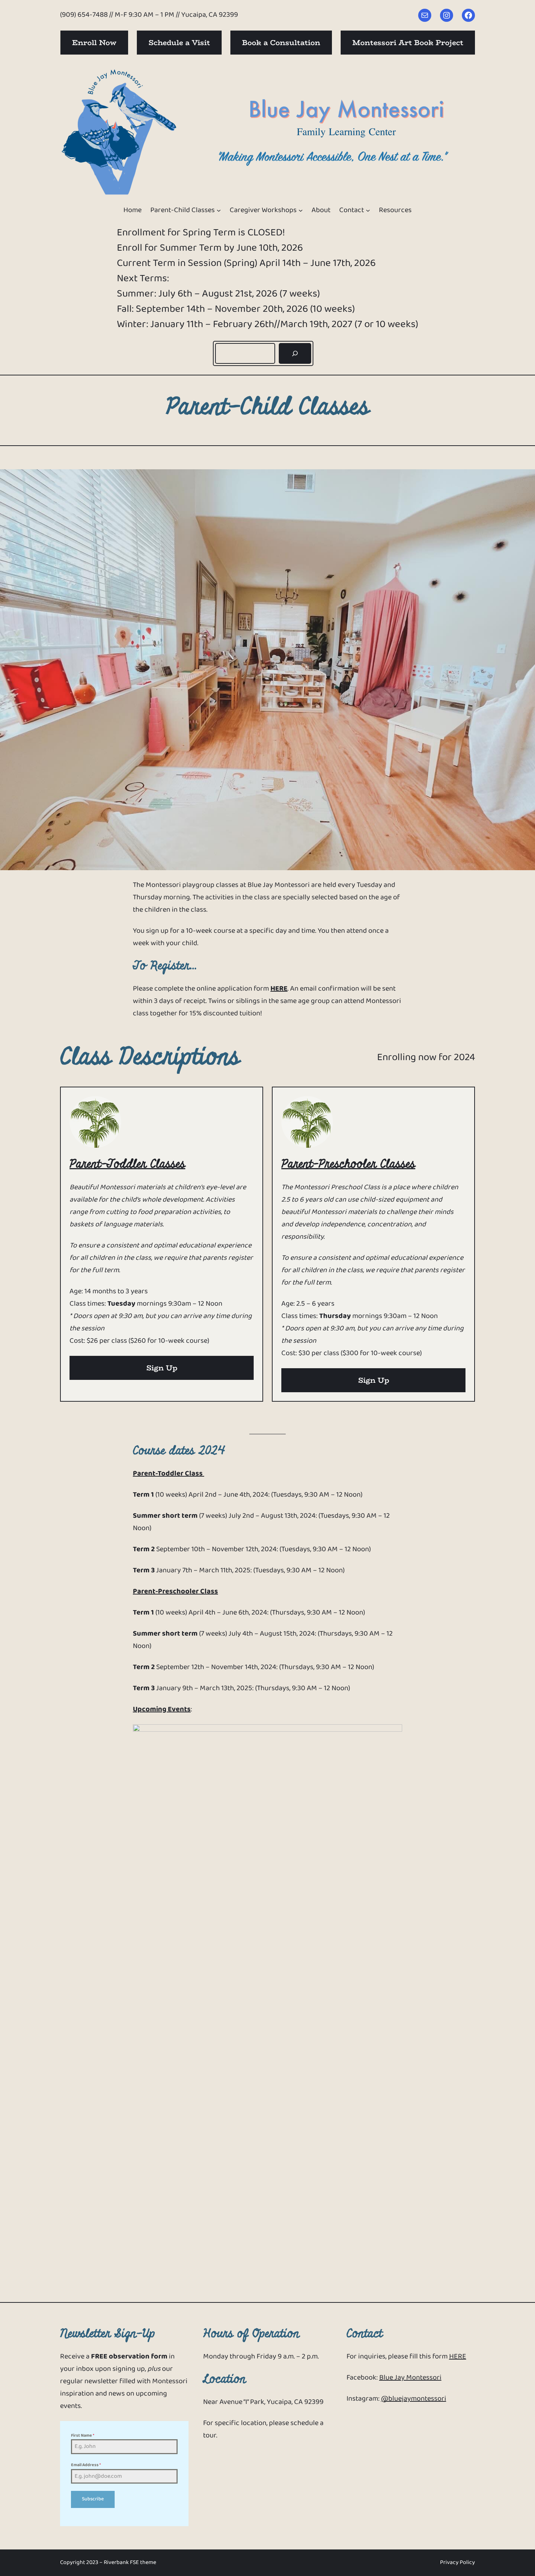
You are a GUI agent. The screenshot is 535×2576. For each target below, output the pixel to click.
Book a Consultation (281, 42)
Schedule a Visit (179, 42)
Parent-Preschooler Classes (348, 1164)
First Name (83, 2436)
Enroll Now (94, 42)
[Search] (295, 353)
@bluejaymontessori (414, 2399)
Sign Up (162, 1368)
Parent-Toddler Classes (127, 1164)
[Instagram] (447, 15)
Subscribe (93, 2499)
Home (132, 210)
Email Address (86, 2465)
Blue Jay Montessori (410, 2378)
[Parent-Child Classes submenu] (219, 210)
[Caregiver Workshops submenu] (301, 210)
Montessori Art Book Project (408, 42)
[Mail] (425, 15)
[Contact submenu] (368, 210)
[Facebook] (468, 15)
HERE (279, 989)
